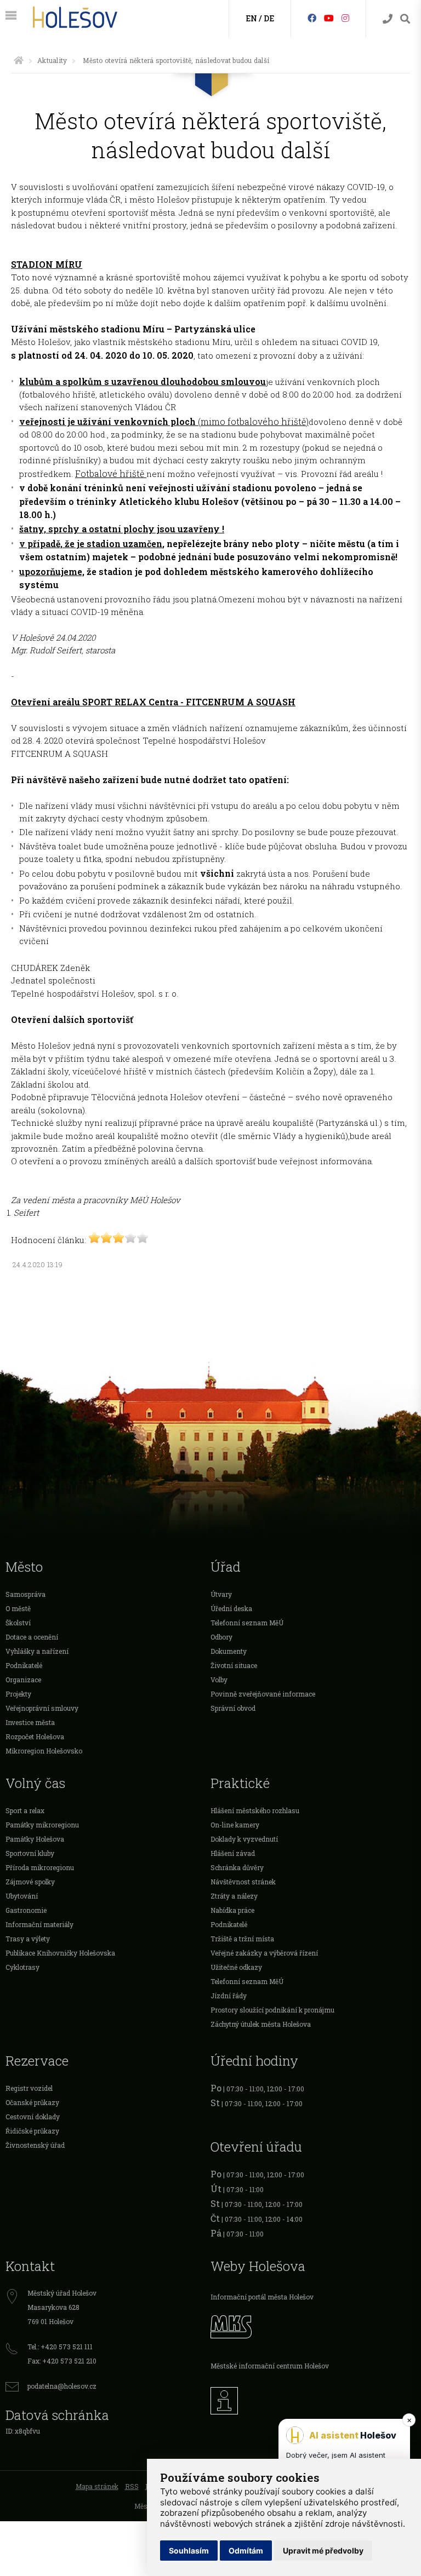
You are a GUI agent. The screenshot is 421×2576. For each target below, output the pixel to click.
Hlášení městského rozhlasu (255, 1810)
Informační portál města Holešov (262, 2297)
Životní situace (234, 1665)
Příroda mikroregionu (40, 1867)
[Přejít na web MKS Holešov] (313, 2325)
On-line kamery (235, 1825)
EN (251, 18)
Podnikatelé (24, 1665)
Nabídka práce (232, 1910)
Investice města (30, 1722)
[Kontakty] (388, 19)
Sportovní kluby (30, 1853)
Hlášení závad (233, 1853)
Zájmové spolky (30, 1882)
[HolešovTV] (329, 18)
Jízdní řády (229, 1996)
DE (269, 18)
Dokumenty (229, 1651)
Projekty (18, 1694)
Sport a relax (25, 1810)
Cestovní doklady (33, 2117)
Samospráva (25, 1594)
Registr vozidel (29, 2088)
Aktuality (52, 60)
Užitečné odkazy (236, 1967)
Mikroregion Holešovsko (44, 1751)
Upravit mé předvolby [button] (323, 2551)
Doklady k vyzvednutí (244, 1839)
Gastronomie (26, 1910)
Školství (18, 1623)
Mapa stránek (97, 2486)
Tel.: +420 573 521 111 (60, 2347)
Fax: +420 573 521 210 (62, 2361)
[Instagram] (345, 18)
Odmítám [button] (246, 2551)
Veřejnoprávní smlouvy (42, 1708)
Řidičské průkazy (32, 2131)
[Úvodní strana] (19, 60)
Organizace (23, 1680)
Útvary (221, 1594)
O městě (18, 1608)
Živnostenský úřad (35, 2145)
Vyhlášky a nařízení (37, 1651)
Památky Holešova (35, 1839)
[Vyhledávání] (405, 19)
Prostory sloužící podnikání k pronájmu (272, 2010)
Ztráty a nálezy (234, 1896)
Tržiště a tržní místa (242, 1939)
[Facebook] (312, 18)
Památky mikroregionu (42, 1825)
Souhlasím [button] (189, 2551)
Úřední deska (231, 1608)
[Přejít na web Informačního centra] (313, 2398)
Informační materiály (39, 1924)
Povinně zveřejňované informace (263, 1694)
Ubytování (22, 1896)
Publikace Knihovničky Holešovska (60, 1953)
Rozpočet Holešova (35, 1737)
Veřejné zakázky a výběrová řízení (264, 1953)
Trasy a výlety (28, 1939)
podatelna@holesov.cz (62, 2386)
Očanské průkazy (32, 2102)
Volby (219, 1680)
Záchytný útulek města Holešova (261, 2024)
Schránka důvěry (237, 1867)
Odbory (221, 1637)
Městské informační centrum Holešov (270, 2366)
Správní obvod (233, 1708)
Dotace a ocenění (32, 1637)
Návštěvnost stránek (243, 1882)
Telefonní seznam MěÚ (247, 1623)
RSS (132, 2486)
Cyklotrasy (22, 1967)
